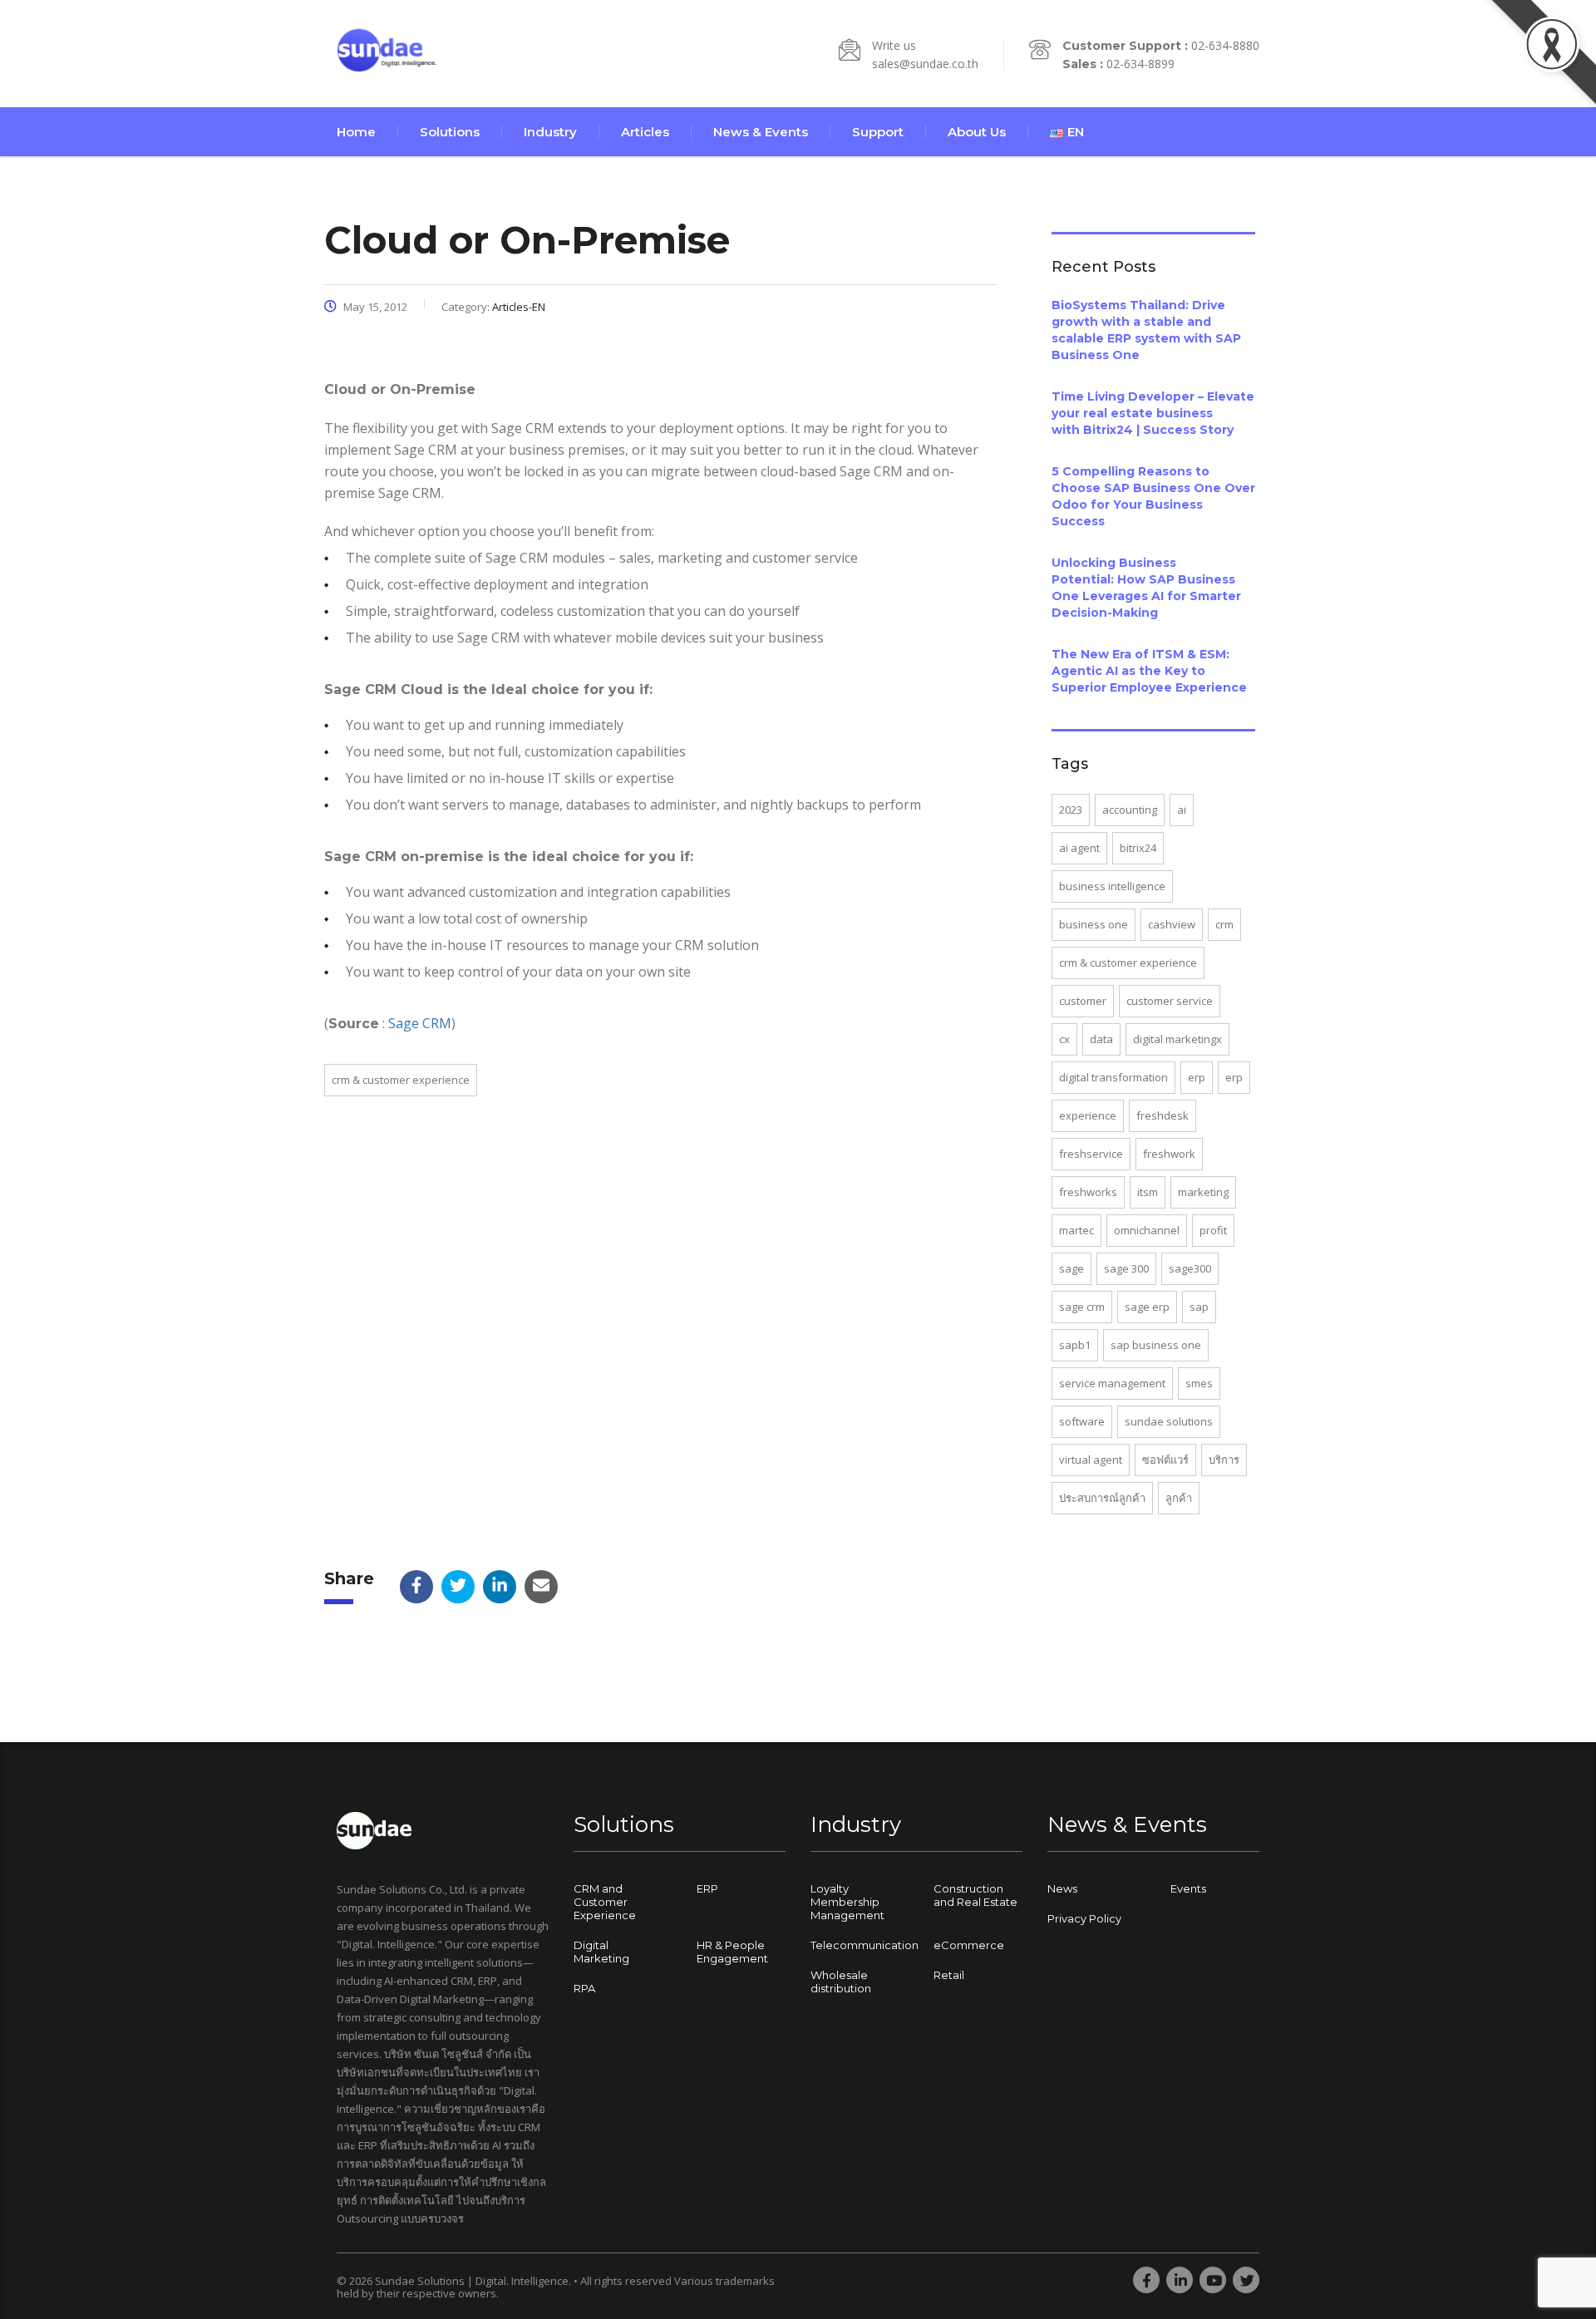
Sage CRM (420, 1023)
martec (1076, 1230)
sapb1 (1075, 1345)
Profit (1213, 1230)
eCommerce (969, 1945)
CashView (1172, 924)
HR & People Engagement (732, 1952)
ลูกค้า (1179, 1498)
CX (1064, 1039)
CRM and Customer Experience (605, 1902)
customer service (1170, 1001)
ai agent (1079, 848)
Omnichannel (1147, 1230)
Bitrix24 (1138, 848)
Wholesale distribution (841, 1982)
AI (1182, 810)
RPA (584, 1988)
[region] (216, 2189)
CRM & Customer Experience (401, 1080)
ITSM (1148, 1192)
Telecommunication (864, 1945)
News (1062, 1888)
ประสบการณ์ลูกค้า (1102, 1498)
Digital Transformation (1113, 1077)
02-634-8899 (1140, 64)
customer (1083, 1001)
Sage (1071, 1268)
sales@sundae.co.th (925, 64)
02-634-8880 (1225, 45)
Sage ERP (1147, 1307)
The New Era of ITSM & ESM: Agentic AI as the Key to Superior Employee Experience (1149, 671)
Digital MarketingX (1177, 1039)
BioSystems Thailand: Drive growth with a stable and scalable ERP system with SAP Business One (1146, 330)
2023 (1071, 810)
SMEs (1199, 1383)
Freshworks (1088, 1192)
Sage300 (1190, 1268)
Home (356, 132)
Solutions (450, 132)
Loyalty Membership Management (847, 1902)
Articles (645, 132)
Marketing (1203, 1192)
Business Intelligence (1112, 886)
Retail (949, 1975)
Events (1188, 1888)
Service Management (1112, 1383)
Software (1082, 1421)
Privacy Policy (1084, 1918)
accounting (1130, 810)
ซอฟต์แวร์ (1165, 1460)
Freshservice (1091, 1154)
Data (1101, 1039)
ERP (1197, 1077)
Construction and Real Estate (975, 1895)
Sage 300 (1126, 1268)
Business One (1094, 924)
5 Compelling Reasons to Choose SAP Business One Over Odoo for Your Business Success (1153, 496)
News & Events (761, 132)
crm (1224, 924)
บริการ (1224, 1460)
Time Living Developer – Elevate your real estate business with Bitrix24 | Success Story (1153, 413)
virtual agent (1091, 1460)
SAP (1199, 1307)
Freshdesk (1163, 1115)
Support (878, 132)
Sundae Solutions (1169, 1421)
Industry (550, 132)
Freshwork (1169, 1154)
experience (1088, 1115)
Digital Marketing (601, 1952)
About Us (977, 132)
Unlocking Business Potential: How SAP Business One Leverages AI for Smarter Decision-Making (1146, 588)
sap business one (1156, 1345)
